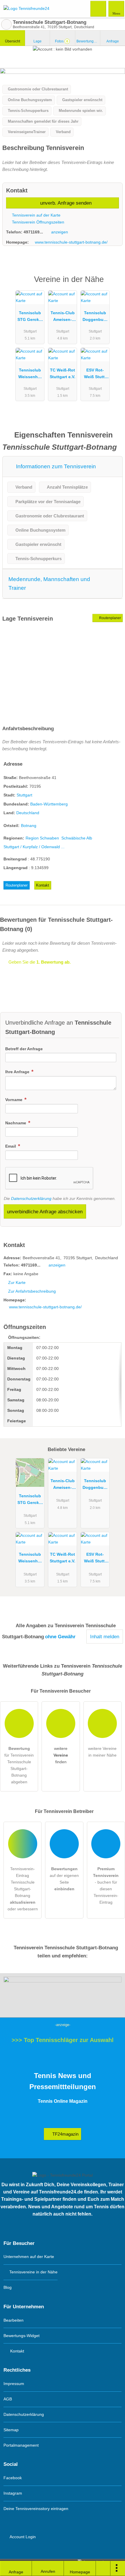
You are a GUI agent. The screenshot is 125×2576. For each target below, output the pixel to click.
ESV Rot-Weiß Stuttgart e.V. (95, 375)
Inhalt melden (105, 1637)
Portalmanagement (21, 2445)
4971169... (33, 232)
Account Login (22, 2537)
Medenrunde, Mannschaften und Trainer (49, 584)
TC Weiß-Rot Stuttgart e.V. (63, 373)
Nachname (16, 1123)
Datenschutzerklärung (31, 1198)
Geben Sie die (39, 962)
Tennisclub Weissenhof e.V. (30, 375)
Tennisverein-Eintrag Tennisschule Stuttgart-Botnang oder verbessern (23, 1889)
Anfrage (113, 41)
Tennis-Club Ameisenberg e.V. (63, 317)
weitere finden (61, 1755)
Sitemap (11, 2430)
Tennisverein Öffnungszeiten (37, 222)
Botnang (29, 826)
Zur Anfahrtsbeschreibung (32, 1291)
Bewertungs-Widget (22, 2336)
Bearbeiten (14, 2320)
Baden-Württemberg (49, 804)
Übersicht (12, 41)
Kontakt (43, 885)
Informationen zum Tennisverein (55, 466)
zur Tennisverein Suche (6, 24)
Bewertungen (88, 41)
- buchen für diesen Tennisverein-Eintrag (106, 1885)
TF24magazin (65, 2134)
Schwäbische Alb (77, 838)
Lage (37, 41)
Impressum (14, 2384)
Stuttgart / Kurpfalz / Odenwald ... (34, 847)
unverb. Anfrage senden (65, 203)
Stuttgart (24, 795)
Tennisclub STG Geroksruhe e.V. (30, 317)
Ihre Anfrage (18, 1072)
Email (11, 1146)
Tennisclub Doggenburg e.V (95, 317)
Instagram (13, 2493)
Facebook (13, 2478)
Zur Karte (17, 1282)
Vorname (14, 1100)
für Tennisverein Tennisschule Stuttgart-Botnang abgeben (19, 1765)
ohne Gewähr (60, 1637)
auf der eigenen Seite (64, 1879)
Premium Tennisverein (113, 284)
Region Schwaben (42, 838)
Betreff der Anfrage (24, 1049)
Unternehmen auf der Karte (29, 2257)
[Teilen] (103, 2568)
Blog (8, 2287)
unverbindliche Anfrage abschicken (45, 1212)
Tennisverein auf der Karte (36, 215)
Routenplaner (110, 618)
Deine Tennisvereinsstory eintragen (36, 2509)
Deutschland (28, 813)
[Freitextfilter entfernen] (99, 8)
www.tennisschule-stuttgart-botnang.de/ (71, 242)
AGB (8, 2399)
